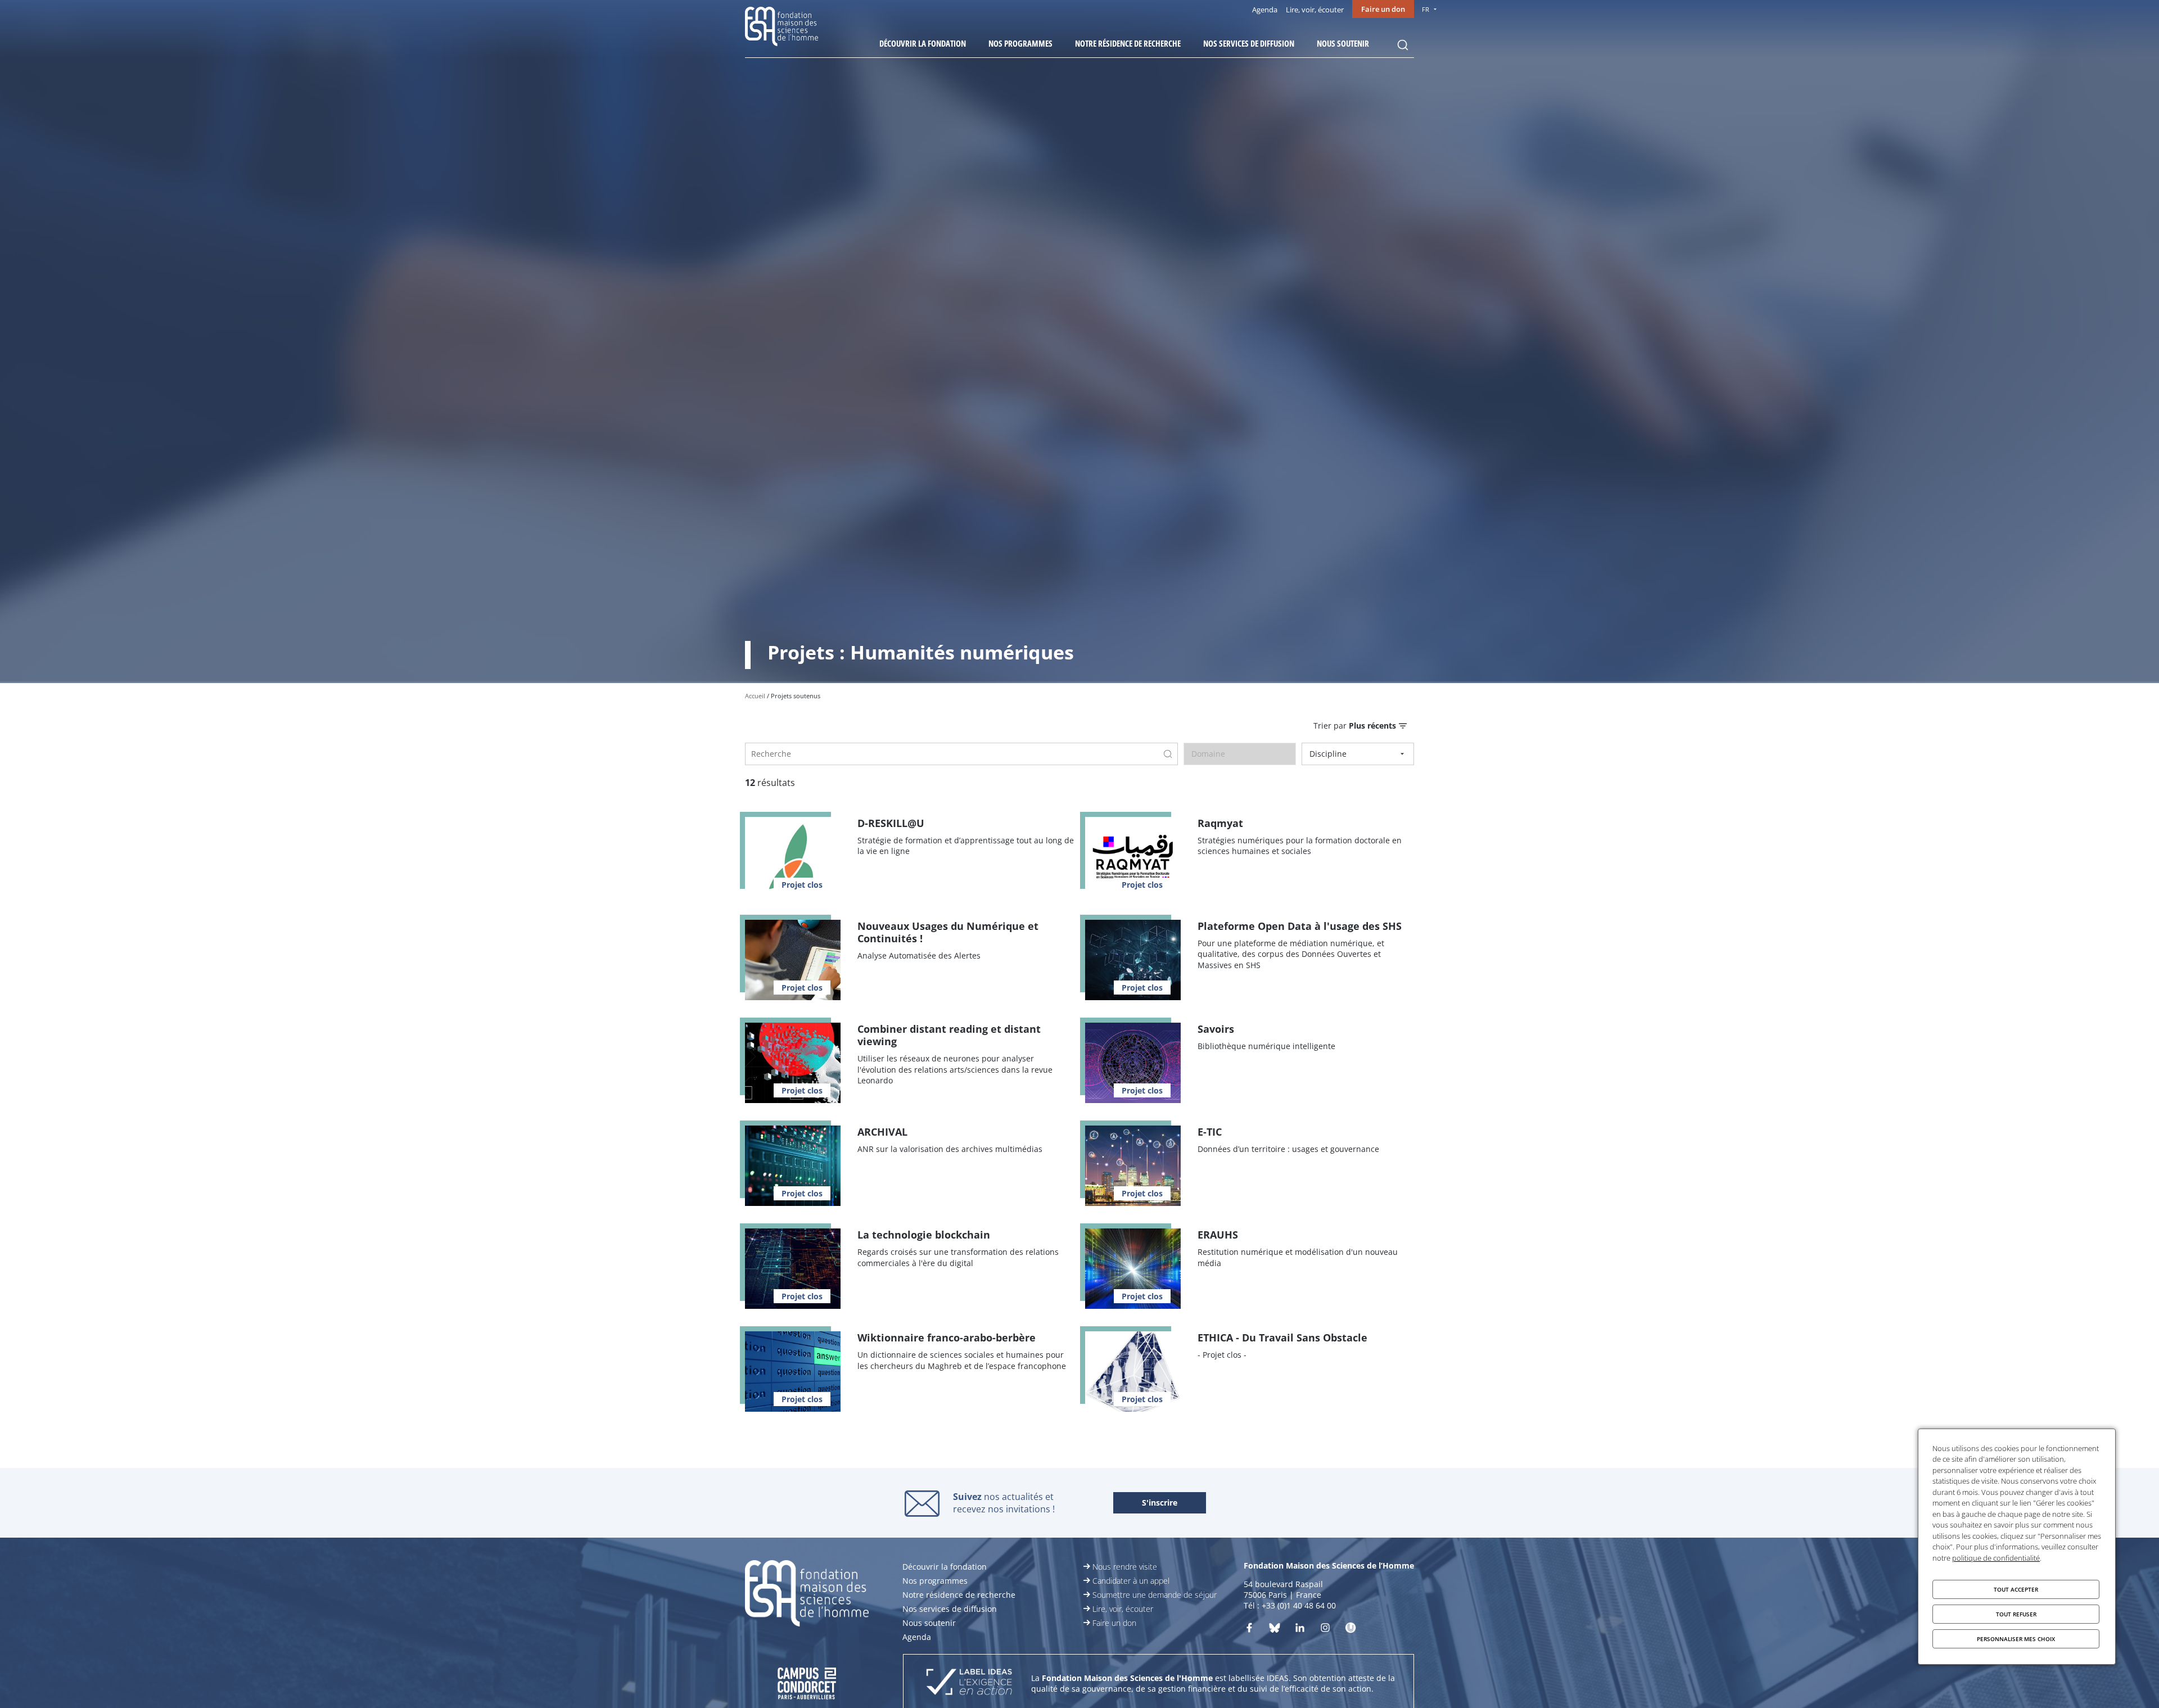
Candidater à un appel (1131, 1581)
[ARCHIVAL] (909, 1166)
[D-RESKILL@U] (909, 857)
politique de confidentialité (1996, 1558)
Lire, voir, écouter (1315, 10)
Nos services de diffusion (1249, 43)
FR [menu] (1426, 9)
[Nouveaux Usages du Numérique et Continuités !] (909, 960)
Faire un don (1383, 9)
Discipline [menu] (1328, 754)
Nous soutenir (1343, 43)
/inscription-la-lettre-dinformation (1160, 1503)
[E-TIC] (1250, 1166)
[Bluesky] (1275, 1630)
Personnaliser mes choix (2016, 1639)
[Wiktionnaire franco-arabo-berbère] (909, 1372)
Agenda (1265, 10)
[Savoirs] (1250, 1063)
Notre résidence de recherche (1128, 43)
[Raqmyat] (1250, 857)
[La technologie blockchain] (909, 1269)
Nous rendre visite (1125, 1567)
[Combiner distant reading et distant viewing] (909, 1063)
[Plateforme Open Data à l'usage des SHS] (1250, 960)
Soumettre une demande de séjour (1155, 1595)
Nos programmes (1020, 43)
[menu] (1360, 726)
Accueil (755, 696)
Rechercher (1403, 45)
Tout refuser (2016, 1614)
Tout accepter (2016, 1589)
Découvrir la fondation (923, 43)
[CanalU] (1350, 1630)
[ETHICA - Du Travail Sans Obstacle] (1250, 1372)
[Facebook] (1249, 1630)
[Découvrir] (1325, 1630)
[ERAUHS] (1250, 1269)
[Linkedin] (1300, 1630)
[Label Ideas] (969, 1683)
